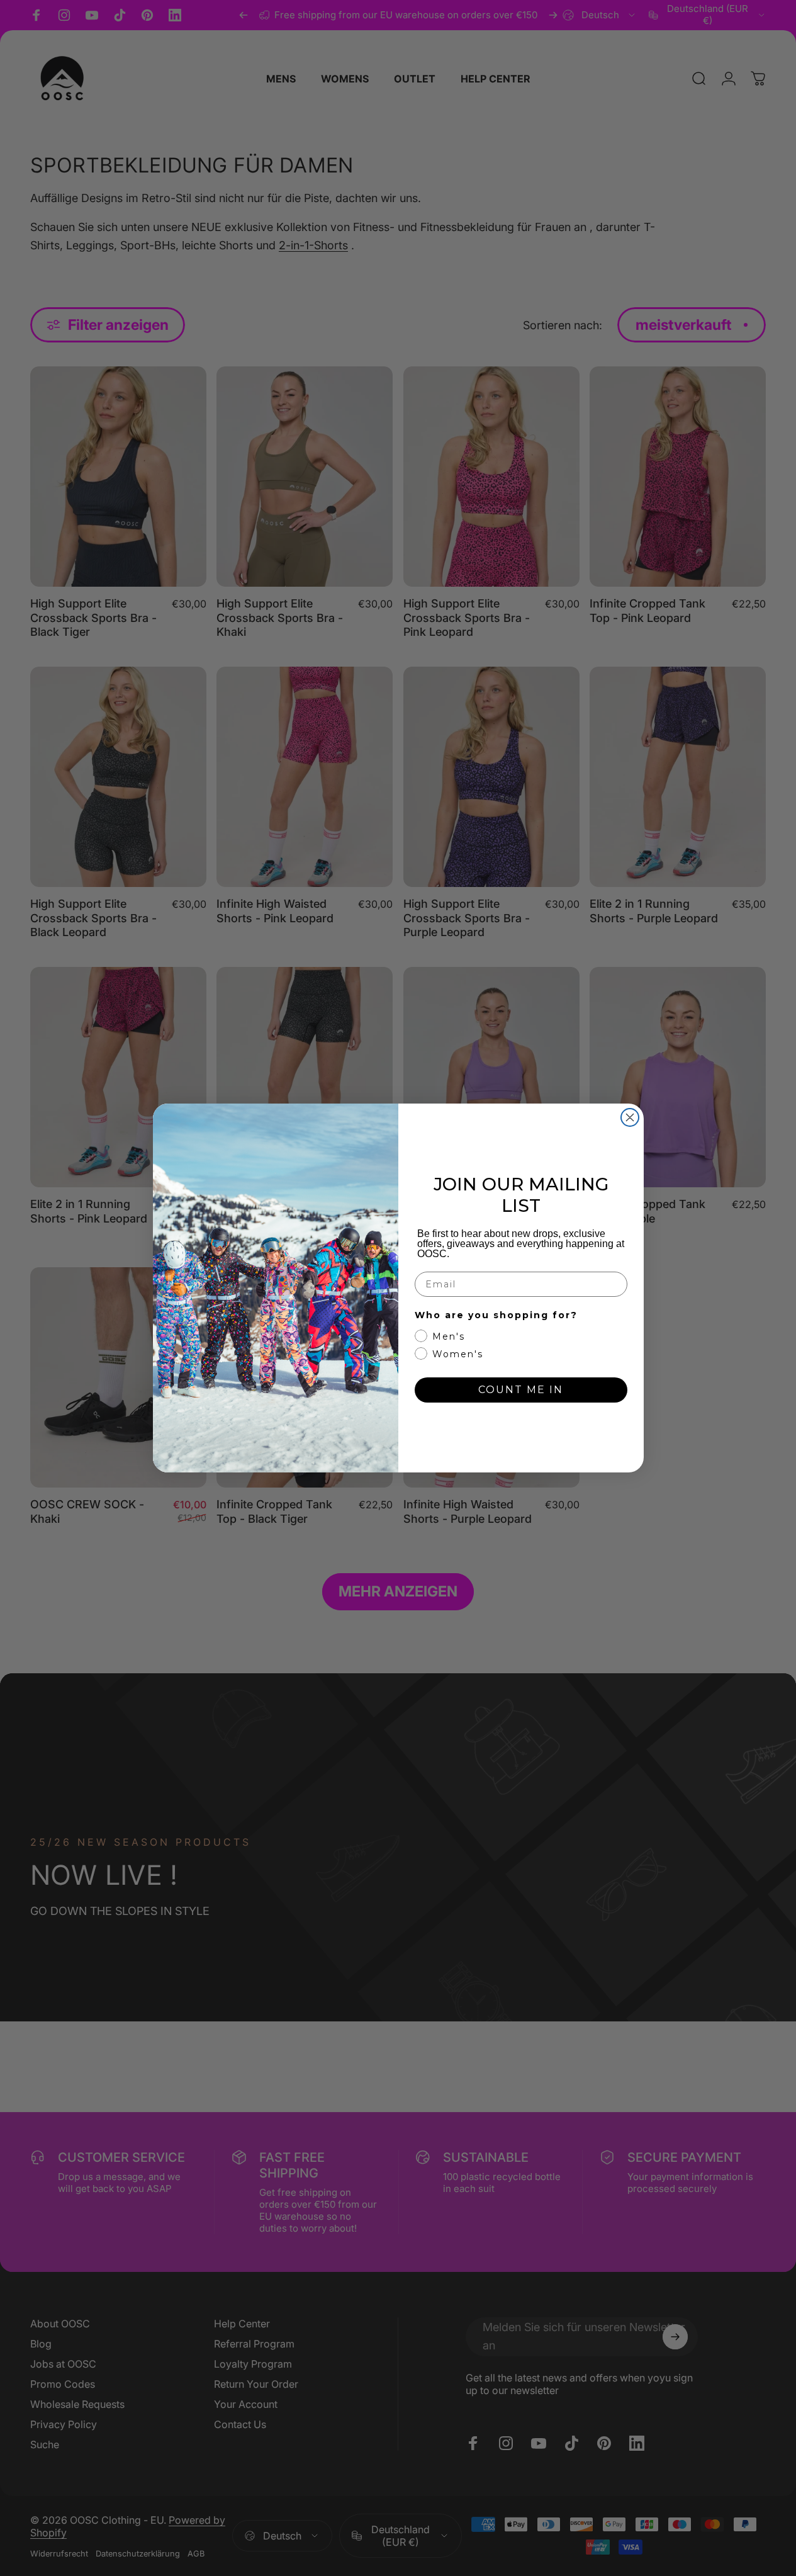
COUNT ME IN (521, 1390)
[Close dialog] (630, 1117)
